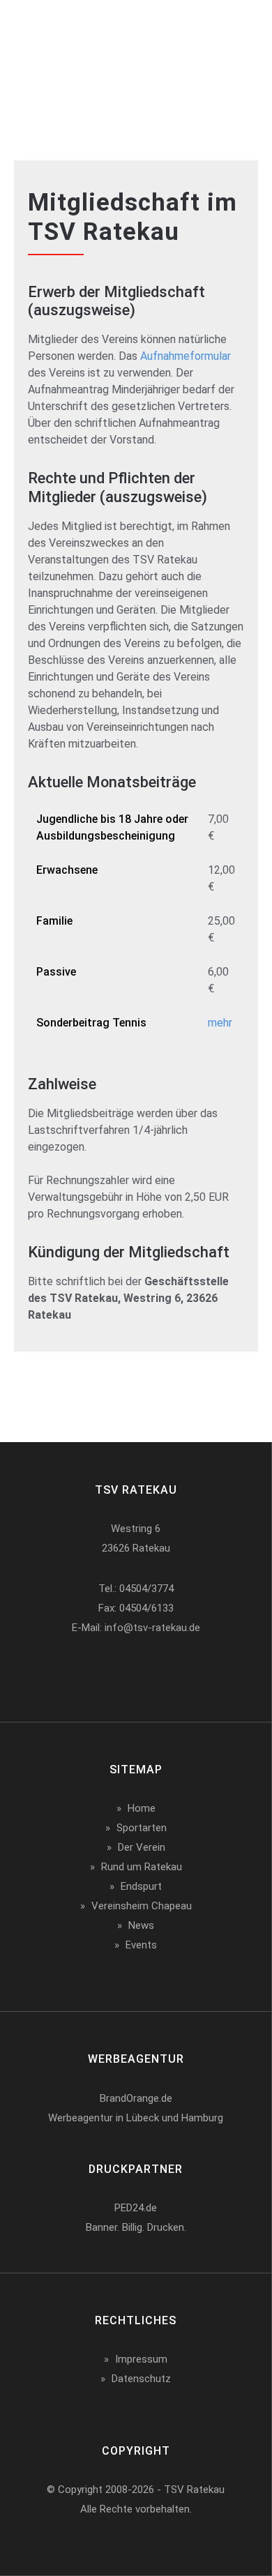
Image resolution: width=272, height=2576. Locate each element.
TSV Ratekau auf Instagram (177, 1672)
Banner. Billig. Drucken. (136, 2227)
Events (141, 1945)
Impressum (141, 2359)
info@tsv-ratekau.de (152, 1628)
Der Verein (142, 1847)
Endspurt (141, 1886)
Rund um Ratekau (142, 1867)
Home (142, 1808)
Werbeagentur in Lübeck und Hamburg (136, 2118)
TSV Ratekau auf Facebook (88, 1672)
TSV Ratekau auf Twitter (133, 1672)
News (141, 1925)
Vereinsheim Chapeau (142, 1906)
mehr (220, 1023)
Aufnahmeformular (186, 356)
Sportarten (142, 1828)
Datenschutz (141, 2379)
